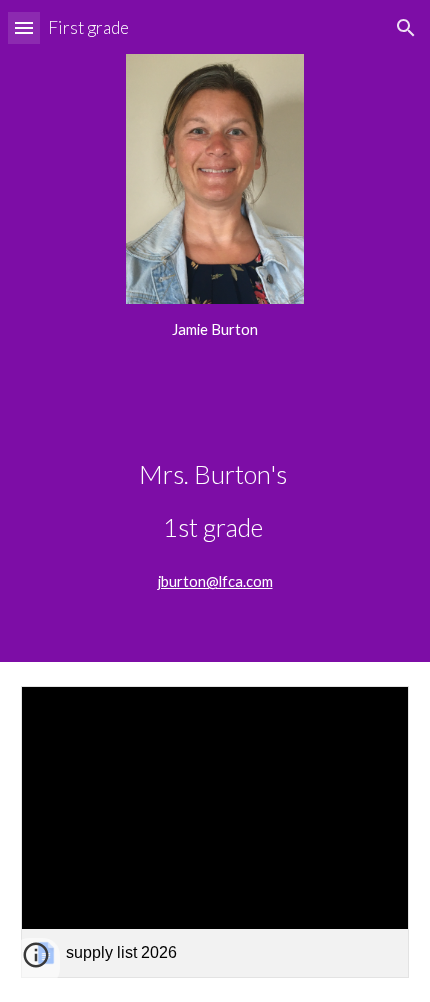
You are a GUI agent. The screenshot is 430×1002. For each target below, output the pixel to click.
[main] (215, 330)
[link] (215, 831)
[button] (24, 27)
